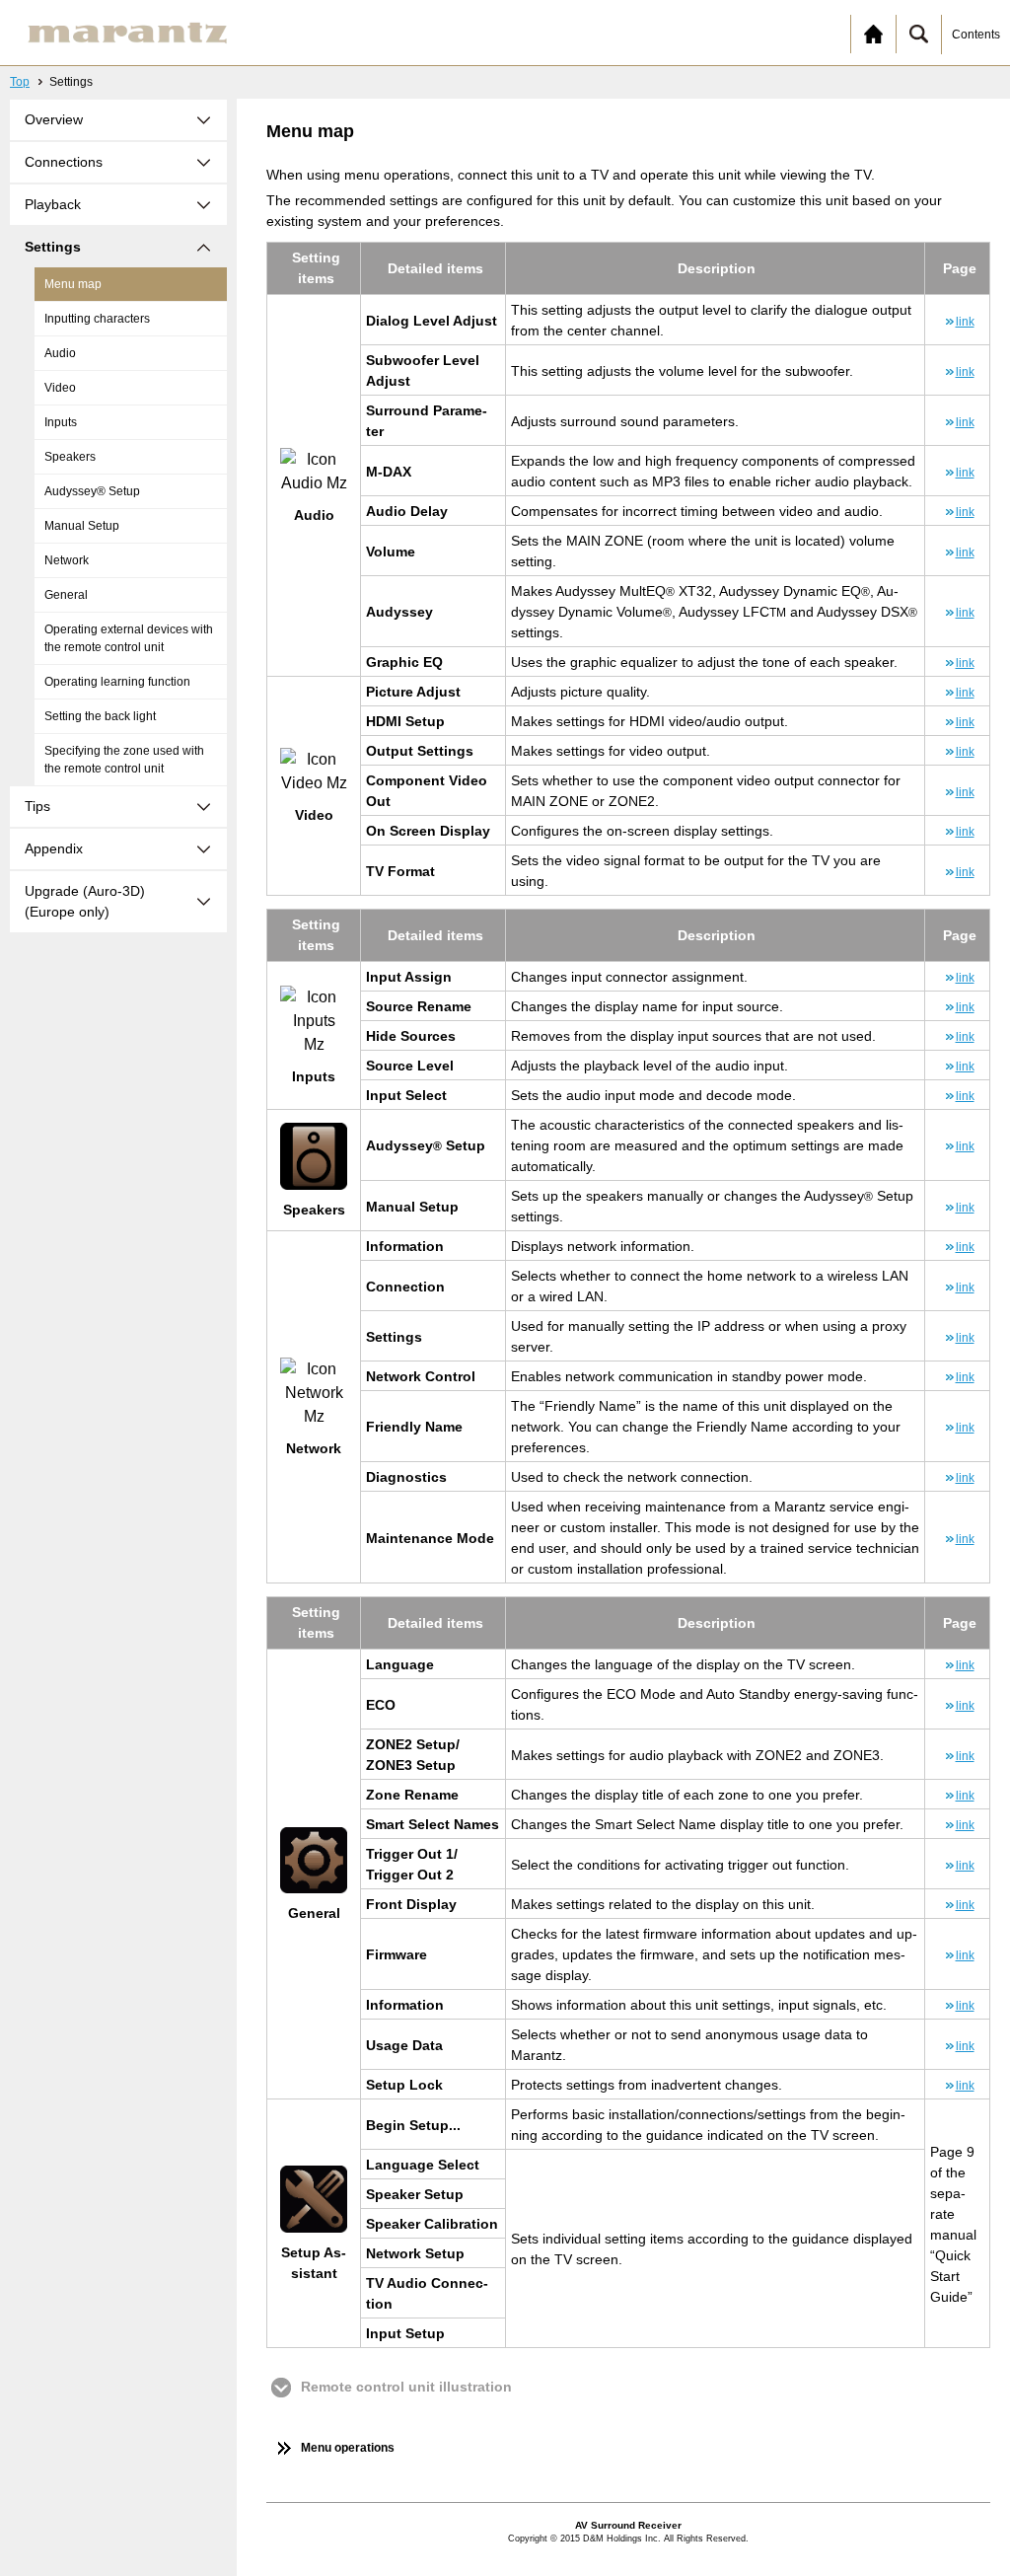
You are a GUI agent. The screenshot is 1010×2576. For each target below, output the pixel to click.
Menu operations (348, 2448)
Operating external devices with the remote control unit (129, 638)
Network (67, 560)
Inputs (61, 422)
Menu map (73, 284)
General (66, 595)
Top (20, 82)
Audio (60, 353)
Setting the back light (100, 716)
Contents (976, 35)
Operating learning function (117, 682)
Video (60, 388)
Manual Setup (82, 526)
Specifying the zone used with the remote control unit (124, 760)
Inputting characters (97, 319)
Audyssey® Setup (92, 491)
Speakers (70, 457)
